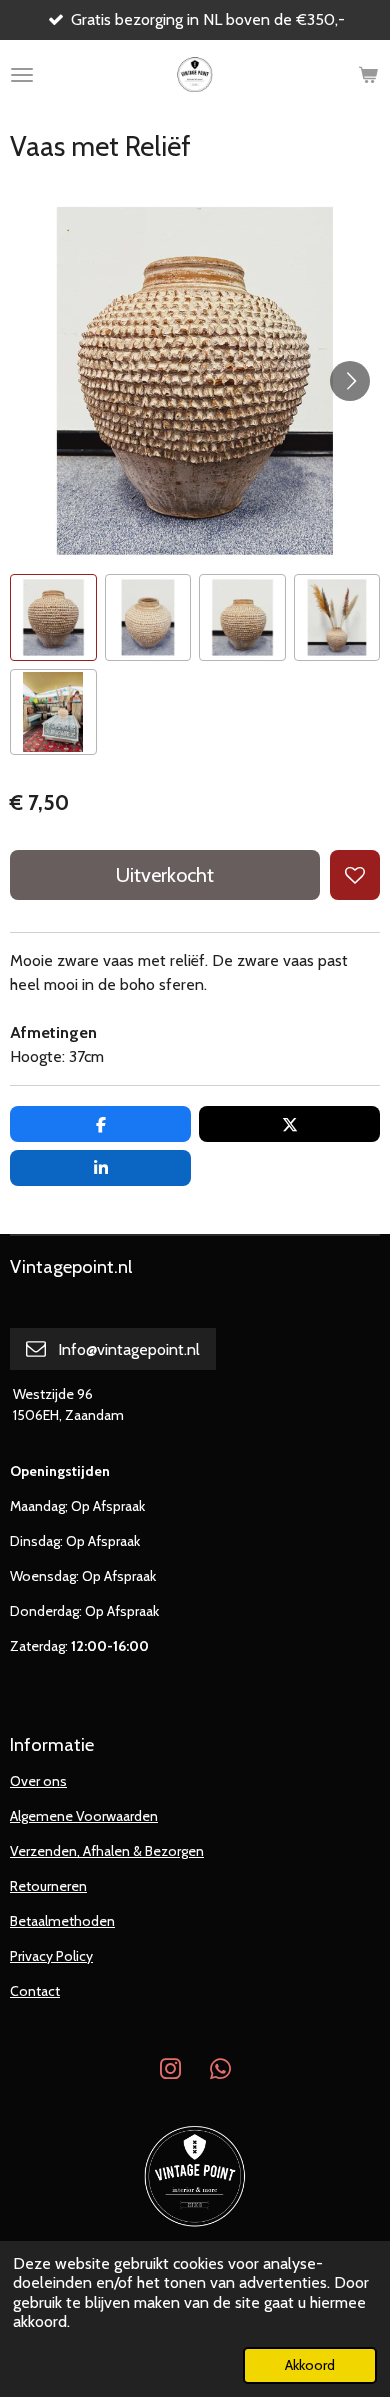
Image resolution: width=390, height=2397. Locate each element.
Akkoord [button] (310, 2365)
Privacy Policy (51, 1956)
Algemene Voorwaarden (84, 1816)
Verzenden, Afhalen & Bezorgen (107, 1851)
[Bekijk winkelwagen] (368, 75)
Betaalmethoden (62, 1921)
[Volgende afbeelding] (350, 381)
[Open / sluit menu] (22, 75)
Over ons (38, 1781)
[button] (53, 617)
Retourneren (48, 1886)
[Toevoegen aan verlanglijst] (355, 875)
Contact (35, 1991)
